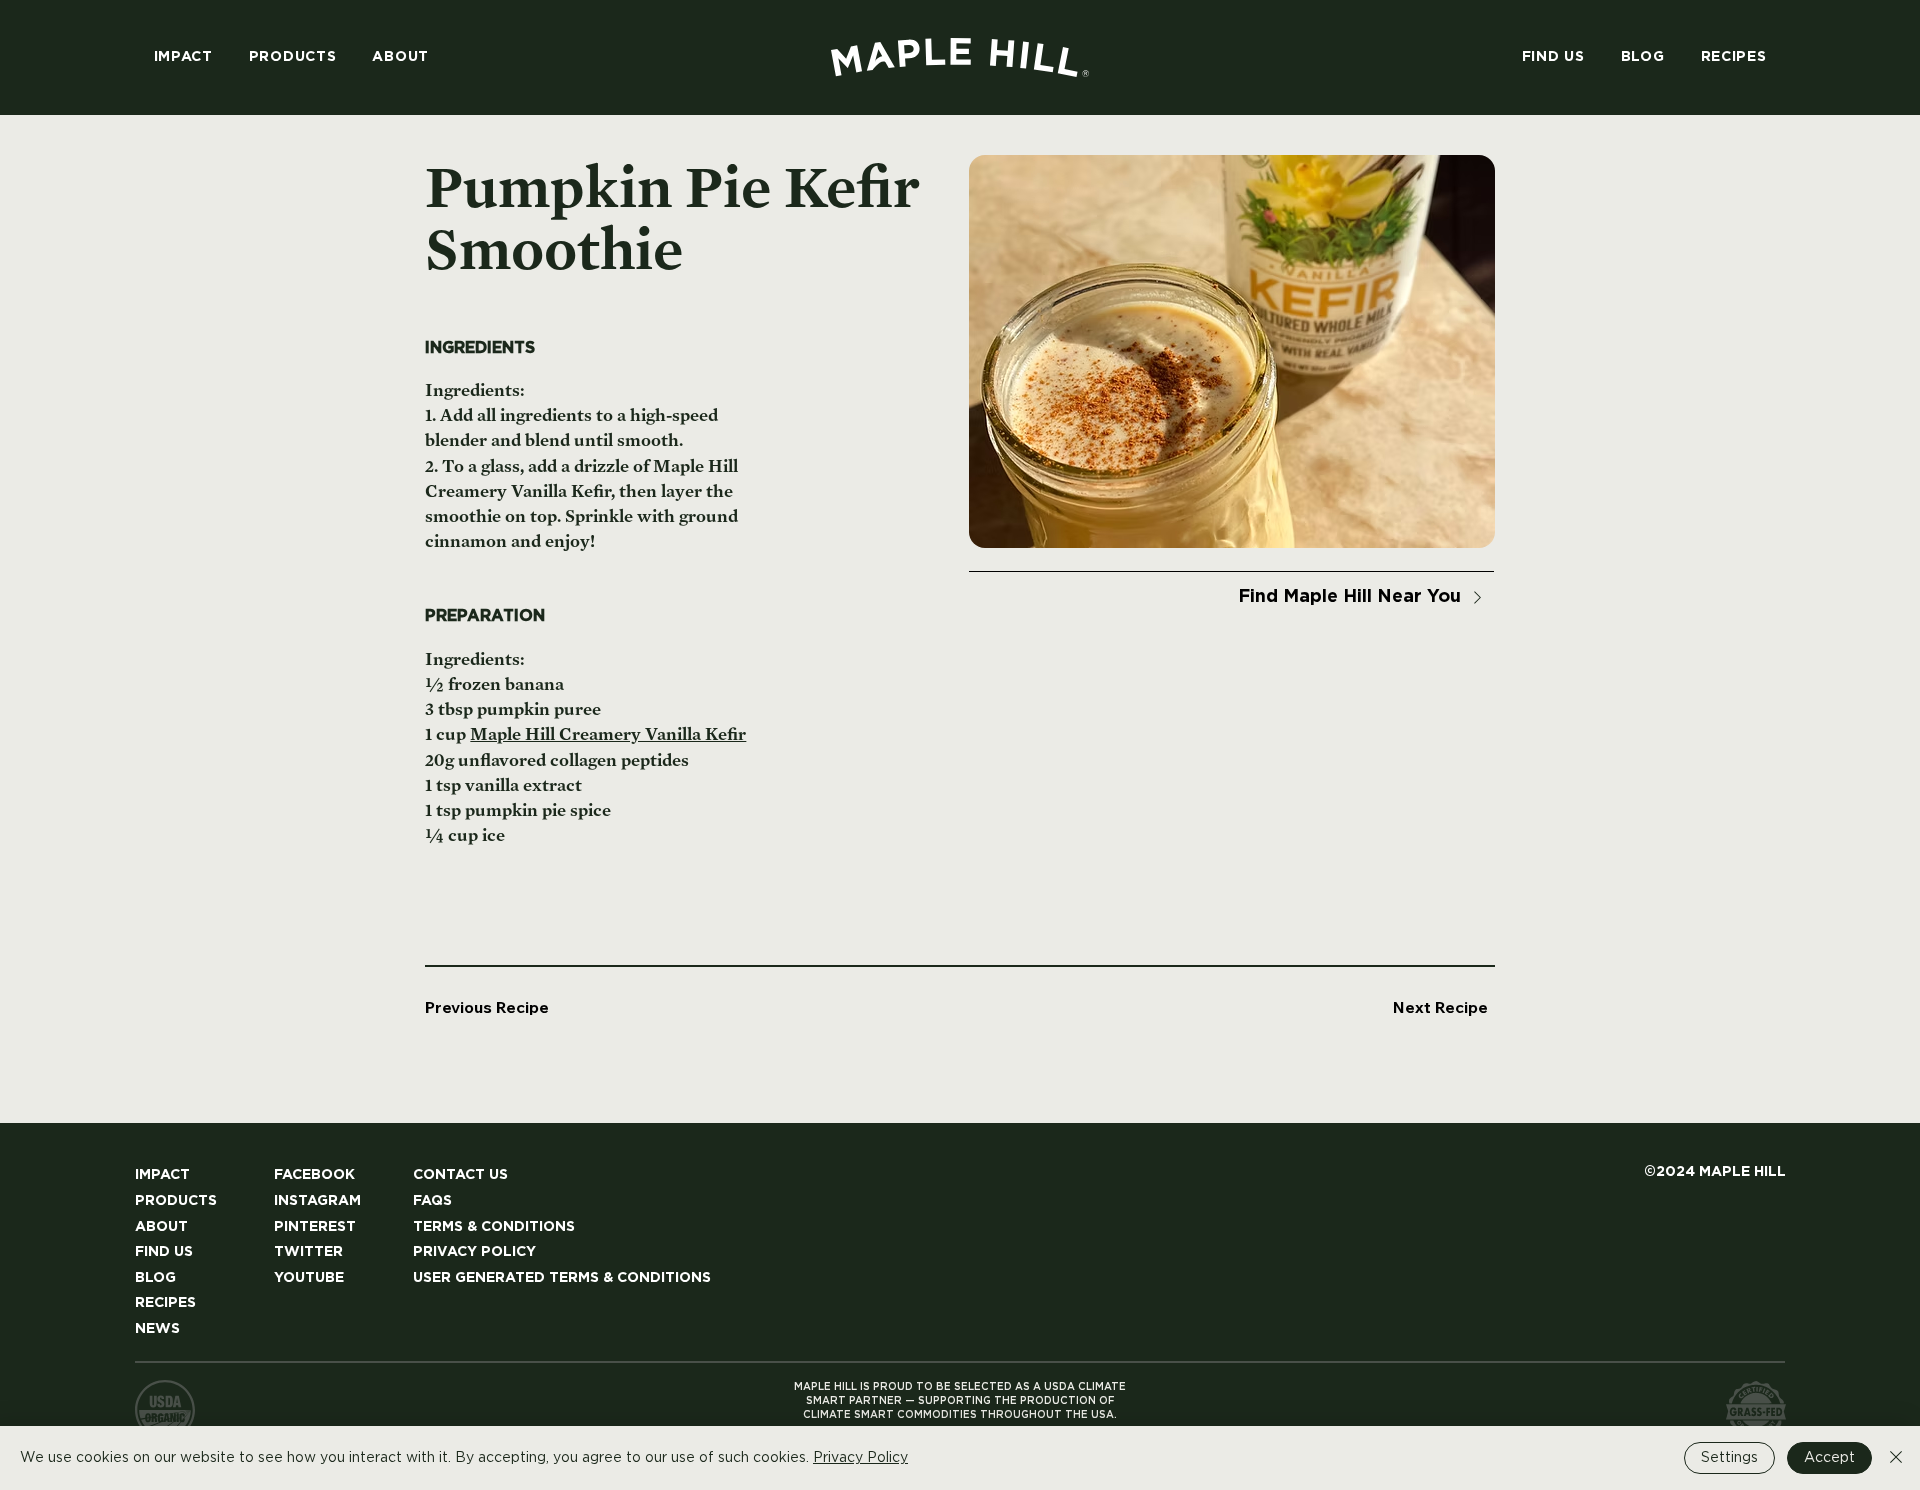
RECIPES (165, 1303)
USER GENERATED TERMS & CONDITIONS (562, 1278)
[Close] (1896, 1458)
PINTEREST (315, 1227)
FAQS (432, 1201)
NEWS (157, 1329)
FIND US (164, 1252)
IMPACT (162, 1175)
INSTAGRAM (317, 1201)
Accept (1829, 1458)
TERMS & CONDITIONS (494, 1227)
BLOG (155, 1278)
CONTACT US (460, 1175)
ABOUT (161, 1227)
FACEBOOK (314, 1175)
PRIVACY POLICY (474, 1252)
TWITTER (308, 1252)
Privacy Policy (860, 1458)
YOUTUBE (309, 1278)
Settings (1729, 1458)
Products (176, 1201)
